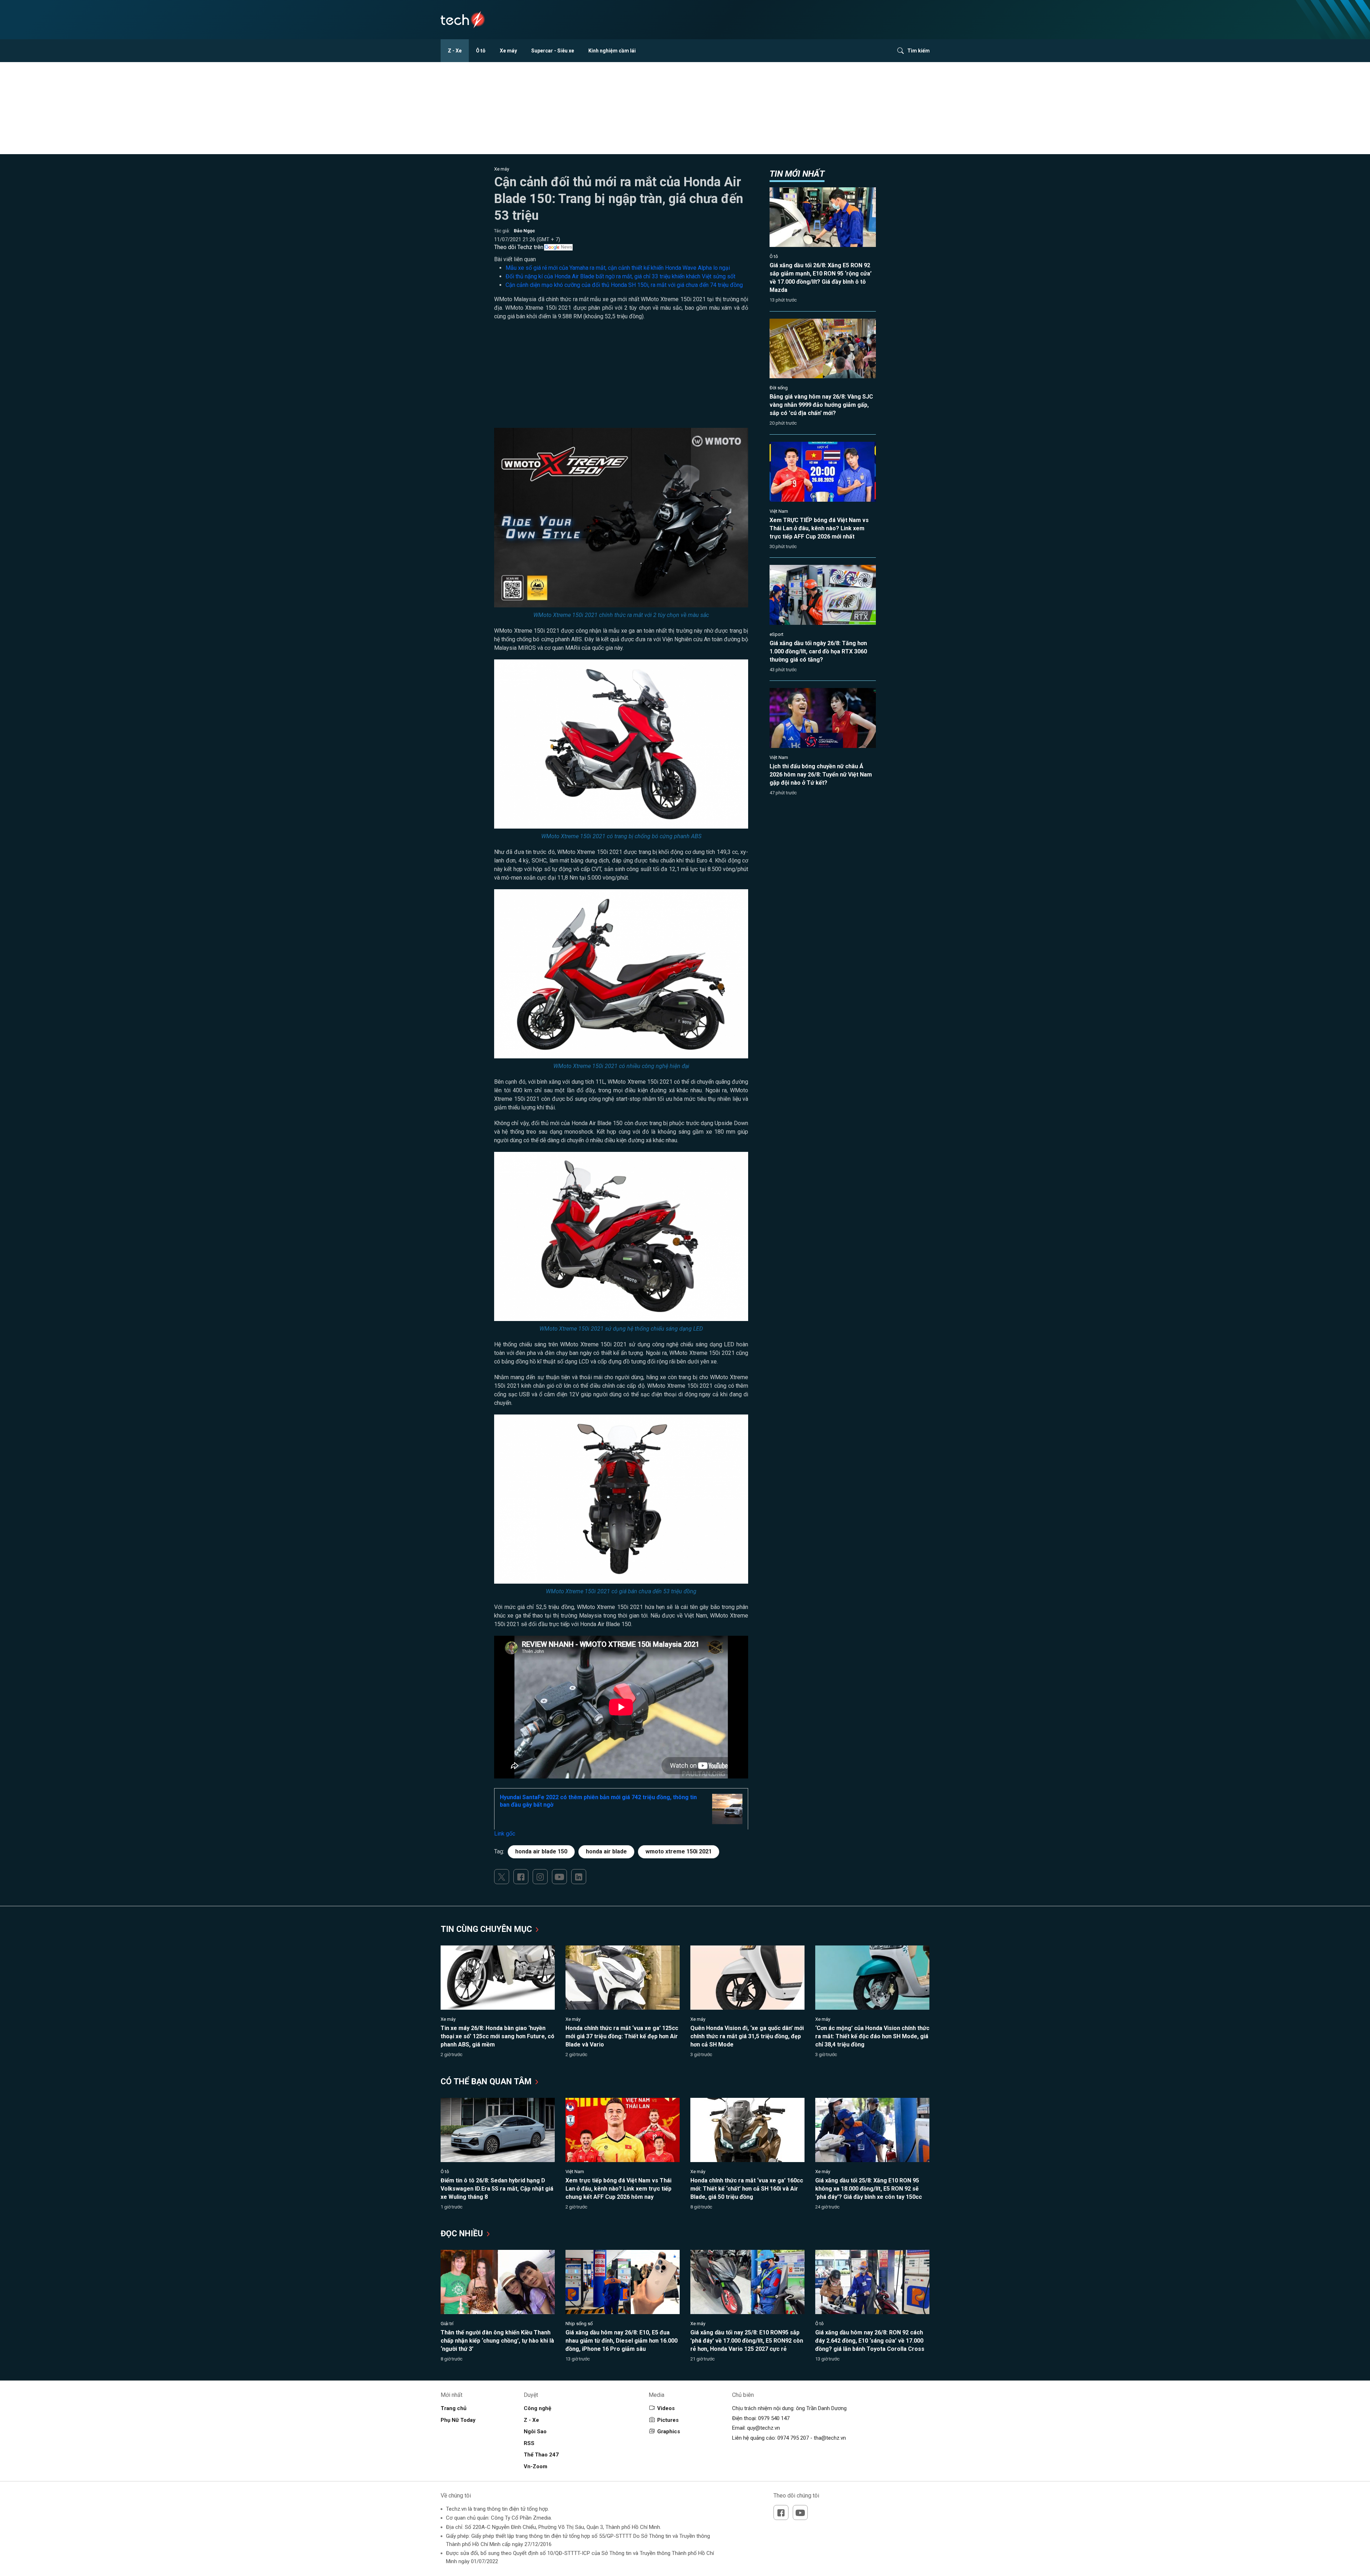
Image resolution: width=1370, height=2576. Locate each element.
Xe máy (508, 51)
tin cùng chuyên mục (487, 1929)
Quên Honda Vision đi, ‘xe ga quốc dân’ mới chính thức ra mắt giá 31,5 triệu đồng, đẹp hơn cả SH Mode (747, 2036)
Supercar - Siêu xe (553, 51)
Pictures (668, 2420)
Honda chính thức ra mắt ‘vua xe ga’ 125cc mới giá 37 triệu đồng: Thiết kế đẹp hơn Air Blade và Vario (622, 2036)
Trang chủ (453, 2408)
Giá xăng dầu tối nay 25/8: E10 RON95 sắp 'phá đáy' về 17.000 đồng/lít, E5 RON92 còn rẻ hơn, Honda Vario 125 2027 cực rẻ (747, 2341)
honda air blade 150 (541, 1851)
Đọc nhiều (463, 2234)
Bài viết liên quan (515, 259)
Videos (666, 2408)
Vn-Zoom (536, 2466)
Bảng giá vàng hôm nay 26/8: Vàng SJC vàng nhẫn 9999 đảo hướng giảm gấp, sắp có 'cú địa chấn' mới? (821, 405)
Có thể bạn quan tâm (487, 2082)
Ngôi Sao (535, 2431)
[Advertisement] (621, 378)
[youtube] (559, 1877)
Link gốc (505, 1834)
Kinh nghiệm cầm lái (612, 51)
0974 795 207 (793, 2438)
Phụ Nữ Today (458, 2420)
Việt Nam (779, 511)
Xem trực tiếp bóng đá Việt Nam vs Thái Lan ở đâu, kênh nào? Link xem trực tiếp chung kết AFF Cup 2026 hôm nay (618, 2189)
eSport (777, 634)
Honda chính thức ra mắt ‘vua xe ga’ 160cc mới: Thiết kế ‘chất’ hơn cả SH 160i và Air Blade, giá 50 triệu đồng (747, 2189)
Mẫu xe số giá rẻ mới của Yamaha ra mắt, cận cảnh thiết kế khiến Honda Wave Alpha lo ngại (618, 268)
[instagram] (540, 1877)
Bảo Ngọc (524, 231)
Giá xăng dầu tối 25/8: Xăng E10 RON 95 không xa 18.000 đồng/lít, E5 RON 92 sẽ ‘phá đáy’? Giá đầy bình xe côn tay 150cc (869, 2189)
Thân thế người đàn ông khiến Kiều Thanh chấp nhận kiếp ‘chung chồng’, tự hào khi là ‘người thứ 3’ (497, 2341)
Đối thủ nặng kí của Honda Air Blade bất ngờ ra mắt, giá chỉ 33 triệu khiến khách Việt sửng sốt (620, 276)
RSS (529, 2443)
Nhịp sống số (579, 2324)
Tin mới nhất (797, 174)
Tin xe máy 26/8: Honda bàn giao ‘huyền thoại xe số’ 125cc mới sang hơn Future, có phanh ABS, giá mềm (498, 2036)
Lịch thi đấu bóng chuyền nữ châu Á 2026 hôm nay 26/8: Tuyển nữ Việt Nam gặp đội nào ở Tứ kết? (821, 775)
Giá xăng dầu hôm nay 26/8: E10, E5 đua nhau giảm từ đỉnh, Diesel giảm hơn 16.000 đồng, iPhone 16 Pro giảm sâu (621, 2341)
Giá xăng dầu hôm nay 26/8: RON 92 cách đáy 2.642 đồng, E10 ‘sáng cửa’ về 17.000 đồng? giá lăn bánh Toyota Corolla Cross (870, 2341)
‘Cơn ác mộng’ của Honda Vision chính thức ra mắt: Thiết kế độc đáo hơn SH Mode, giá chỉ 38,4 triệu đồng (872, 2036)
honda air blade (606, 1851)
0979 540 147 (774, 2418)
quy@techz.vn (763, 2428)
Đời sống (779, 388)
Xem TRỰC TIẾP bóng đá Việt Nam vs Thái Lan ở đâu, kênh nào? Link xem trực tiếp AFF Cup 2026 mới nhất (819, 528)
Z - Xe (455, 51)
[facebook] (521, 1877)
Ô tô (481, 51)
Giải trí (447, 2324)
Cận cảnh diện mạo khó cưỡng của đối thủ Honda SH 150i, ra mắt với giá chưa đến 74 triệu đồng (624, 285)
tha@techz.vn (830, 2438)
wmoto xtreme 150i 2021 (679, 1851)
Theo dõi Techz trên (519, 247)
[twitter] (502, 1877)
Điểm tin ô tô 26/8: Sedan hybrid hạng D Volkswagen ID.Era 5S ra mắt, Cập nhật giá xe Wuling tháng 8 (497, 2189)
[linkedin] (579, 1877)
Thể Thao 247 (541, 2455)
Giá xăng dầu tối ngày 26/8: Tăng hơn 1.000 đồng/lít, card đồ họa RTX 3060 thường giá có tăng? (818, 651)
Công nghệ (537, 2408)
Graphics (669, 2431)
